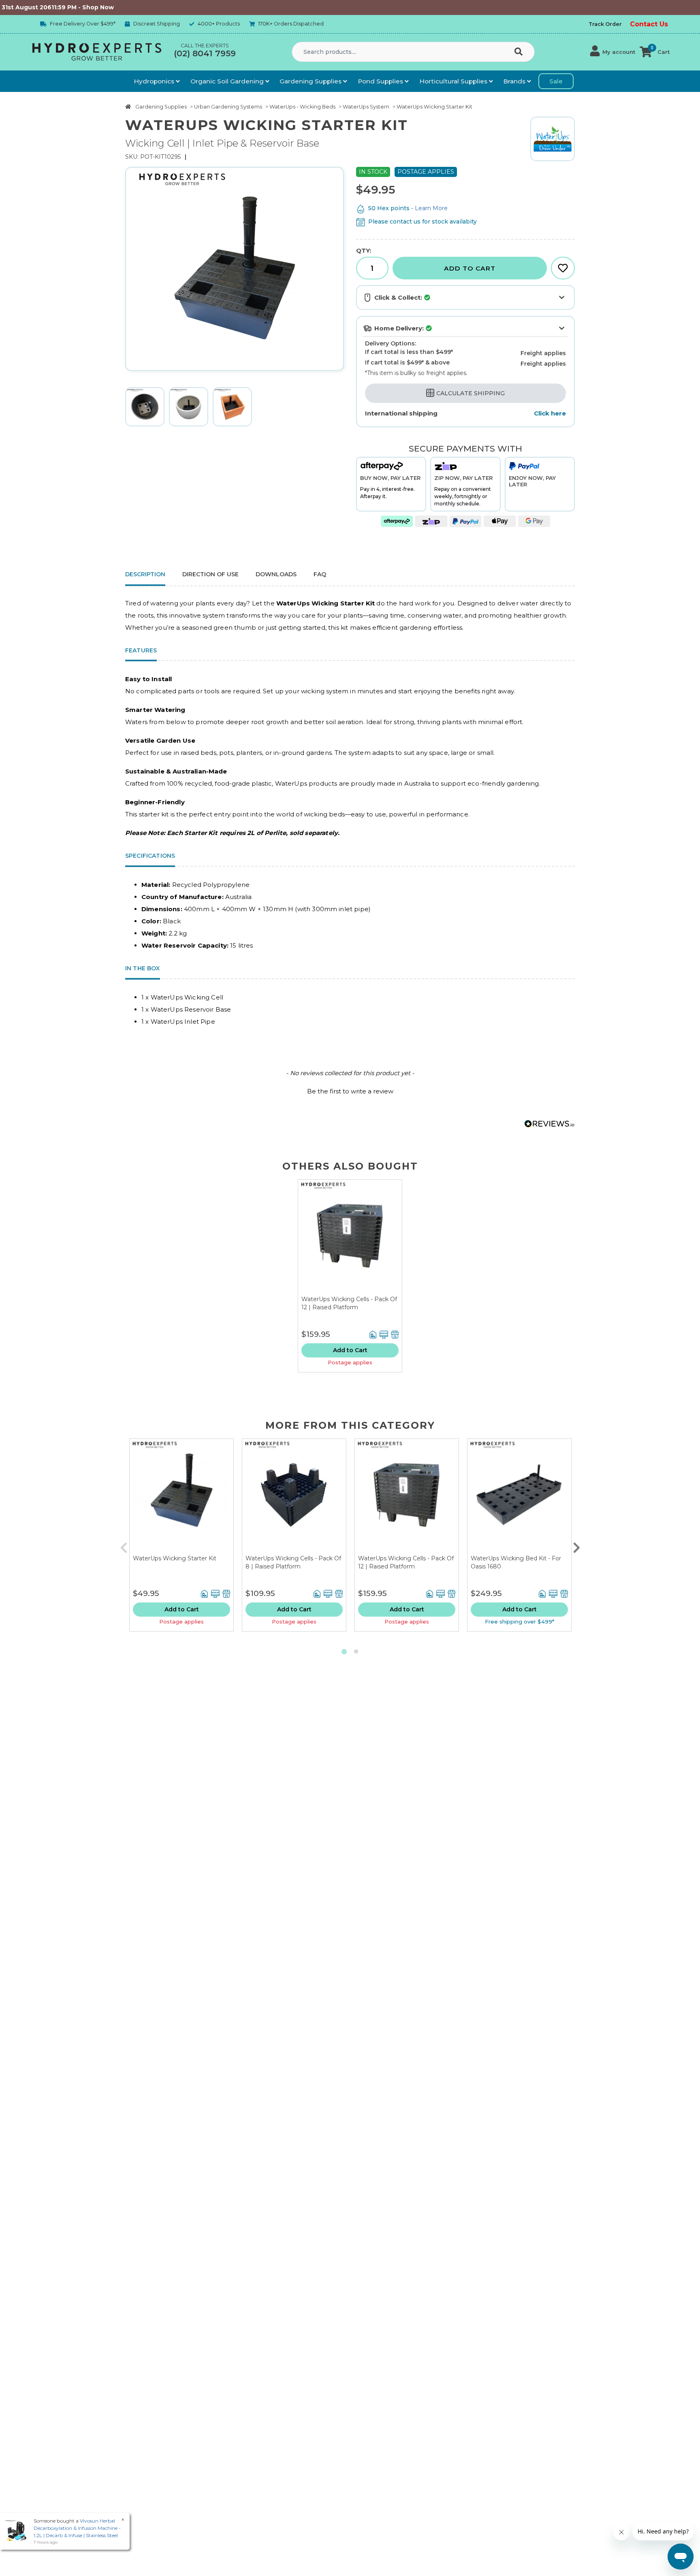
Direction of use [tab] (210, 574)
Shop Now (40, 7)
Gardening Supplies (311, 81)
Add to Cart (470, 268)
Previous (124, 1546)
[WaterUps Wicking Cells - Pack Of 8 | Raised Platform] (294, 1497)
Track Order (605, 24)
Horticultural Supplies (454, 81)
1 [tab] (344, 1652)
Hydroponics (155, 81)
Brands (515, 81)
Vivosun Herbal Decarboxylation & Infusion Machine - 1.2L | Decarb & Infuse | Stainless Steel (77, 2528)
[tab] (320, 575)
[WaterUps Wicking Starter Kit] (181, 1497)
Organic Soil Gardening (228, 81)
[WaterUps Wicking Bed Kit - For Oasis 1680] (519, 1497)
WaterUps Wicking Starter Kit (175, 1558)
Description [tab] (145, 574)
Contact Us (649, 24)
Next (576, 1546)
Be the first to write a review (350, 1091)
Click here (550, 413)
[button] (613, 52)
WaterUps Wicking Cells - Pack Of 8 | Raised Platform (293, 1562)
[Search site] (520, 52)
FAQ (320, 574)
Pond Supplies (381, 81)
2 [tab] (356, 1652)
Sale (556, 81)
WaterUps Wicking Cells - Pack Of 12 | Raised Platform (349, 1303)
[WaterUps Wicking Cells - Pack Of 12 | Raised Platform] (350, 1238)
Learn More (431, 208)
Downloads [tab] (276, 574)
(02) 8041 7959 (205, 53)
